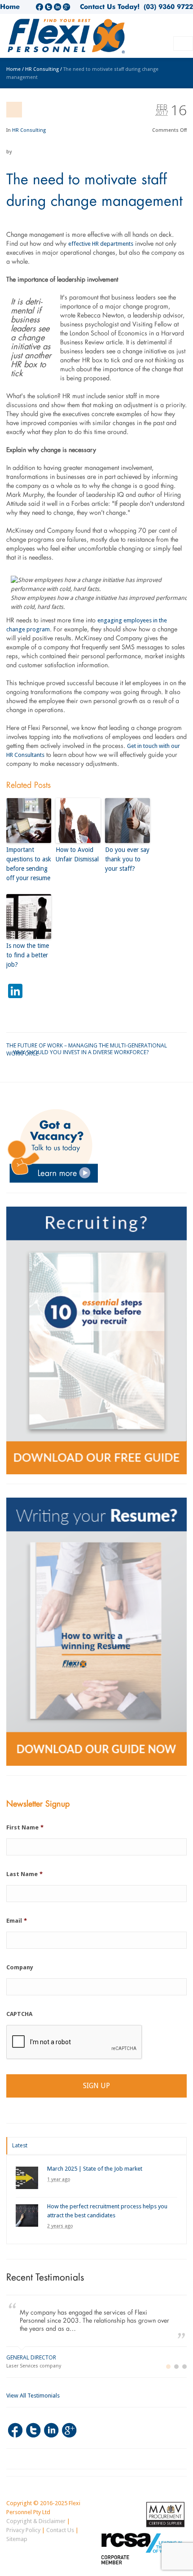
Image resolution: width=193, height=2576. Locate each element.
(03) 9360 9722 (166, 7)
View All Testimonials (33, 2396)
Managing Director (34, 2357)
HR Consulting (29, 130)
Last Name (24, 1874)
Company (20, 1967)
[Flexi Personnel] (67, 39)
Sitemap (17, 2539)
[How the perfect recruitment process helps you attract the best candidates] (27, 2215)
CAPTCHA (19, 2014)
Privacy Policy (23, 2530)
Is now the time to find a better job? (28, 955)
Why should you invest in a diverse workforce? (81, 1052)
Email (17, 1921)
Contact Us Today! (110, 7)
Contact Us (60, 2530)
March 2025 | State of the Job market (95, 2169)
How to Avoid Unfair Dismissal (77, 854)
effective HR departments (101, 244)
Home (10, 7)
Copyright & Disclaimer (36, 2521)
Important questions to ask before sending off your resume (29, 864)
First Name (25, 1827)
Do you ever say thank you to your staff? (127, 859)
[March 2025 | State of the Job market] (27, 2178)
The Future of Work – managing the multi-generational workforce (87, 1045)
